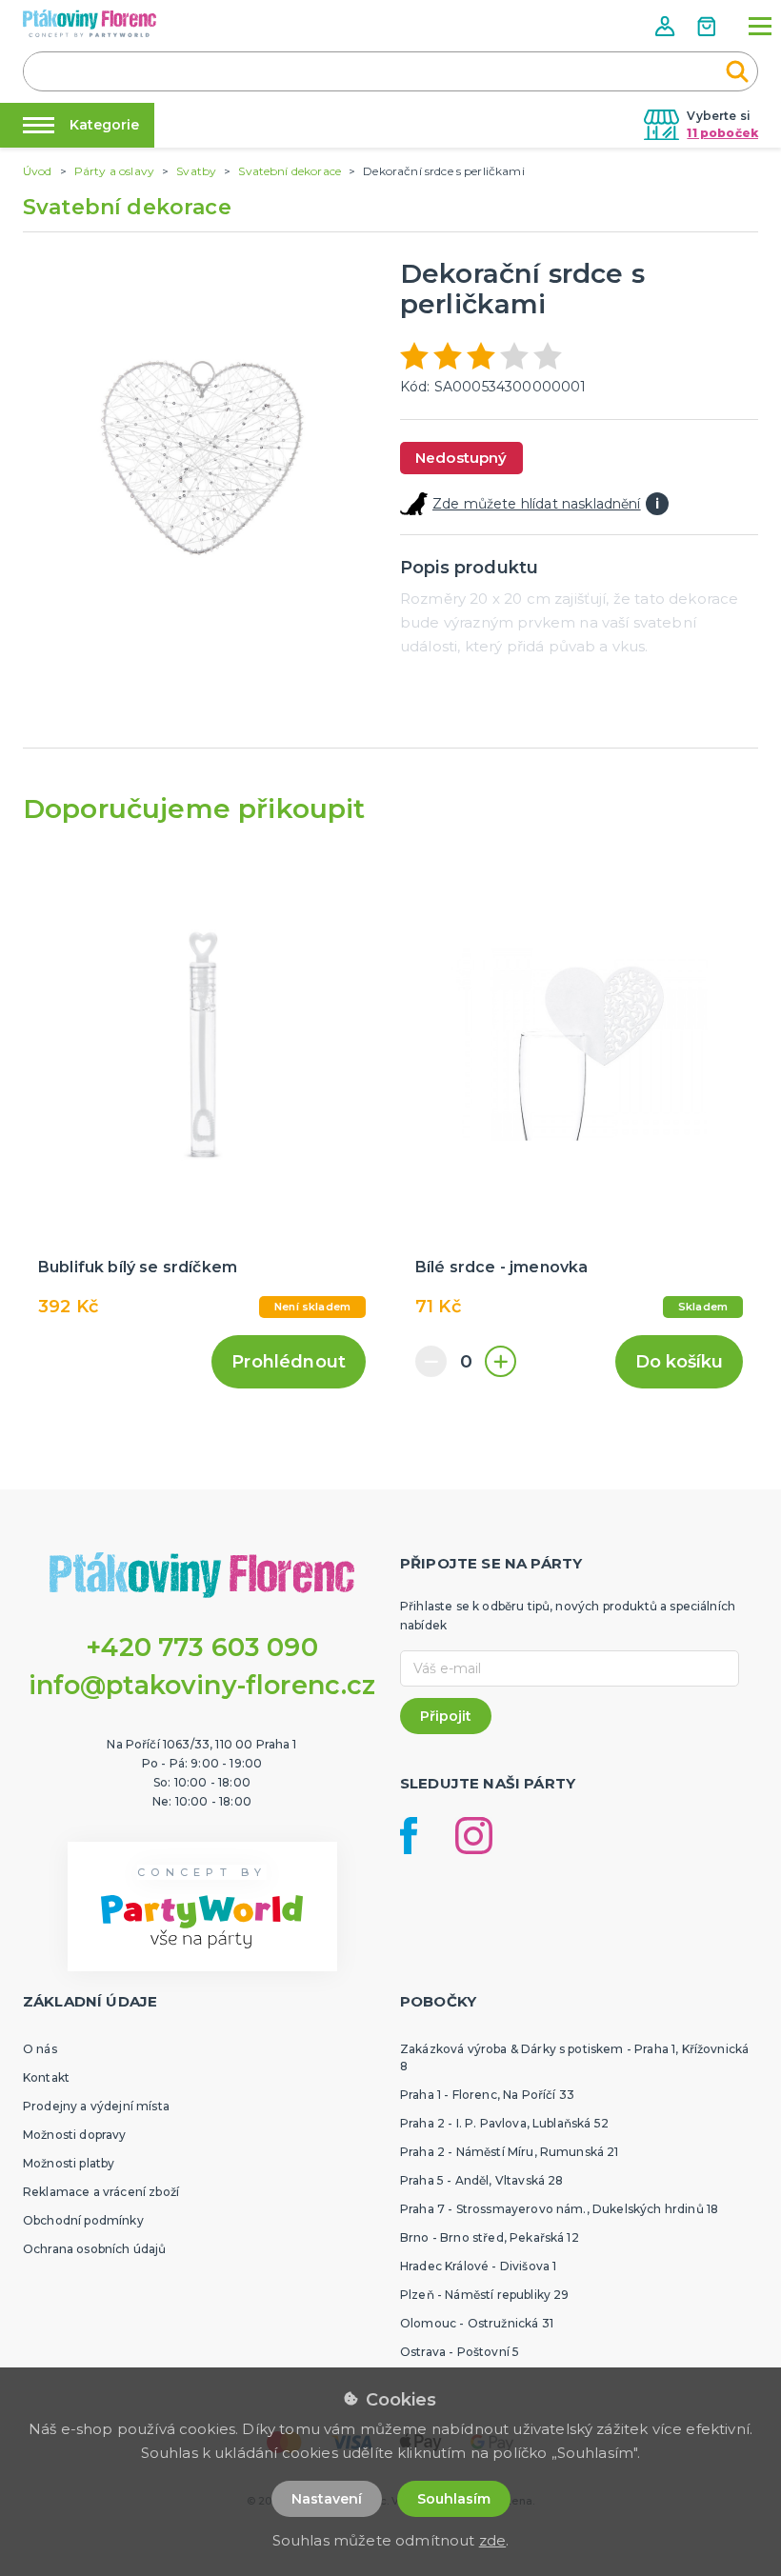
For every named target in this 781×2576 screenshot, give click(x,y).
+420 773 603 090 (202, 1647)
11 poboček (722, 133)
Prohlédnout (289, 1362)
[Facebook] (409, 1836)
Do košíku (679, 1362)
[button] (667, 26)
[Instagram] (474, 1836)
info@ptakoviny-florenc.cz (202, 1685)
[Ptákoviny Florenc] (90, 23)
